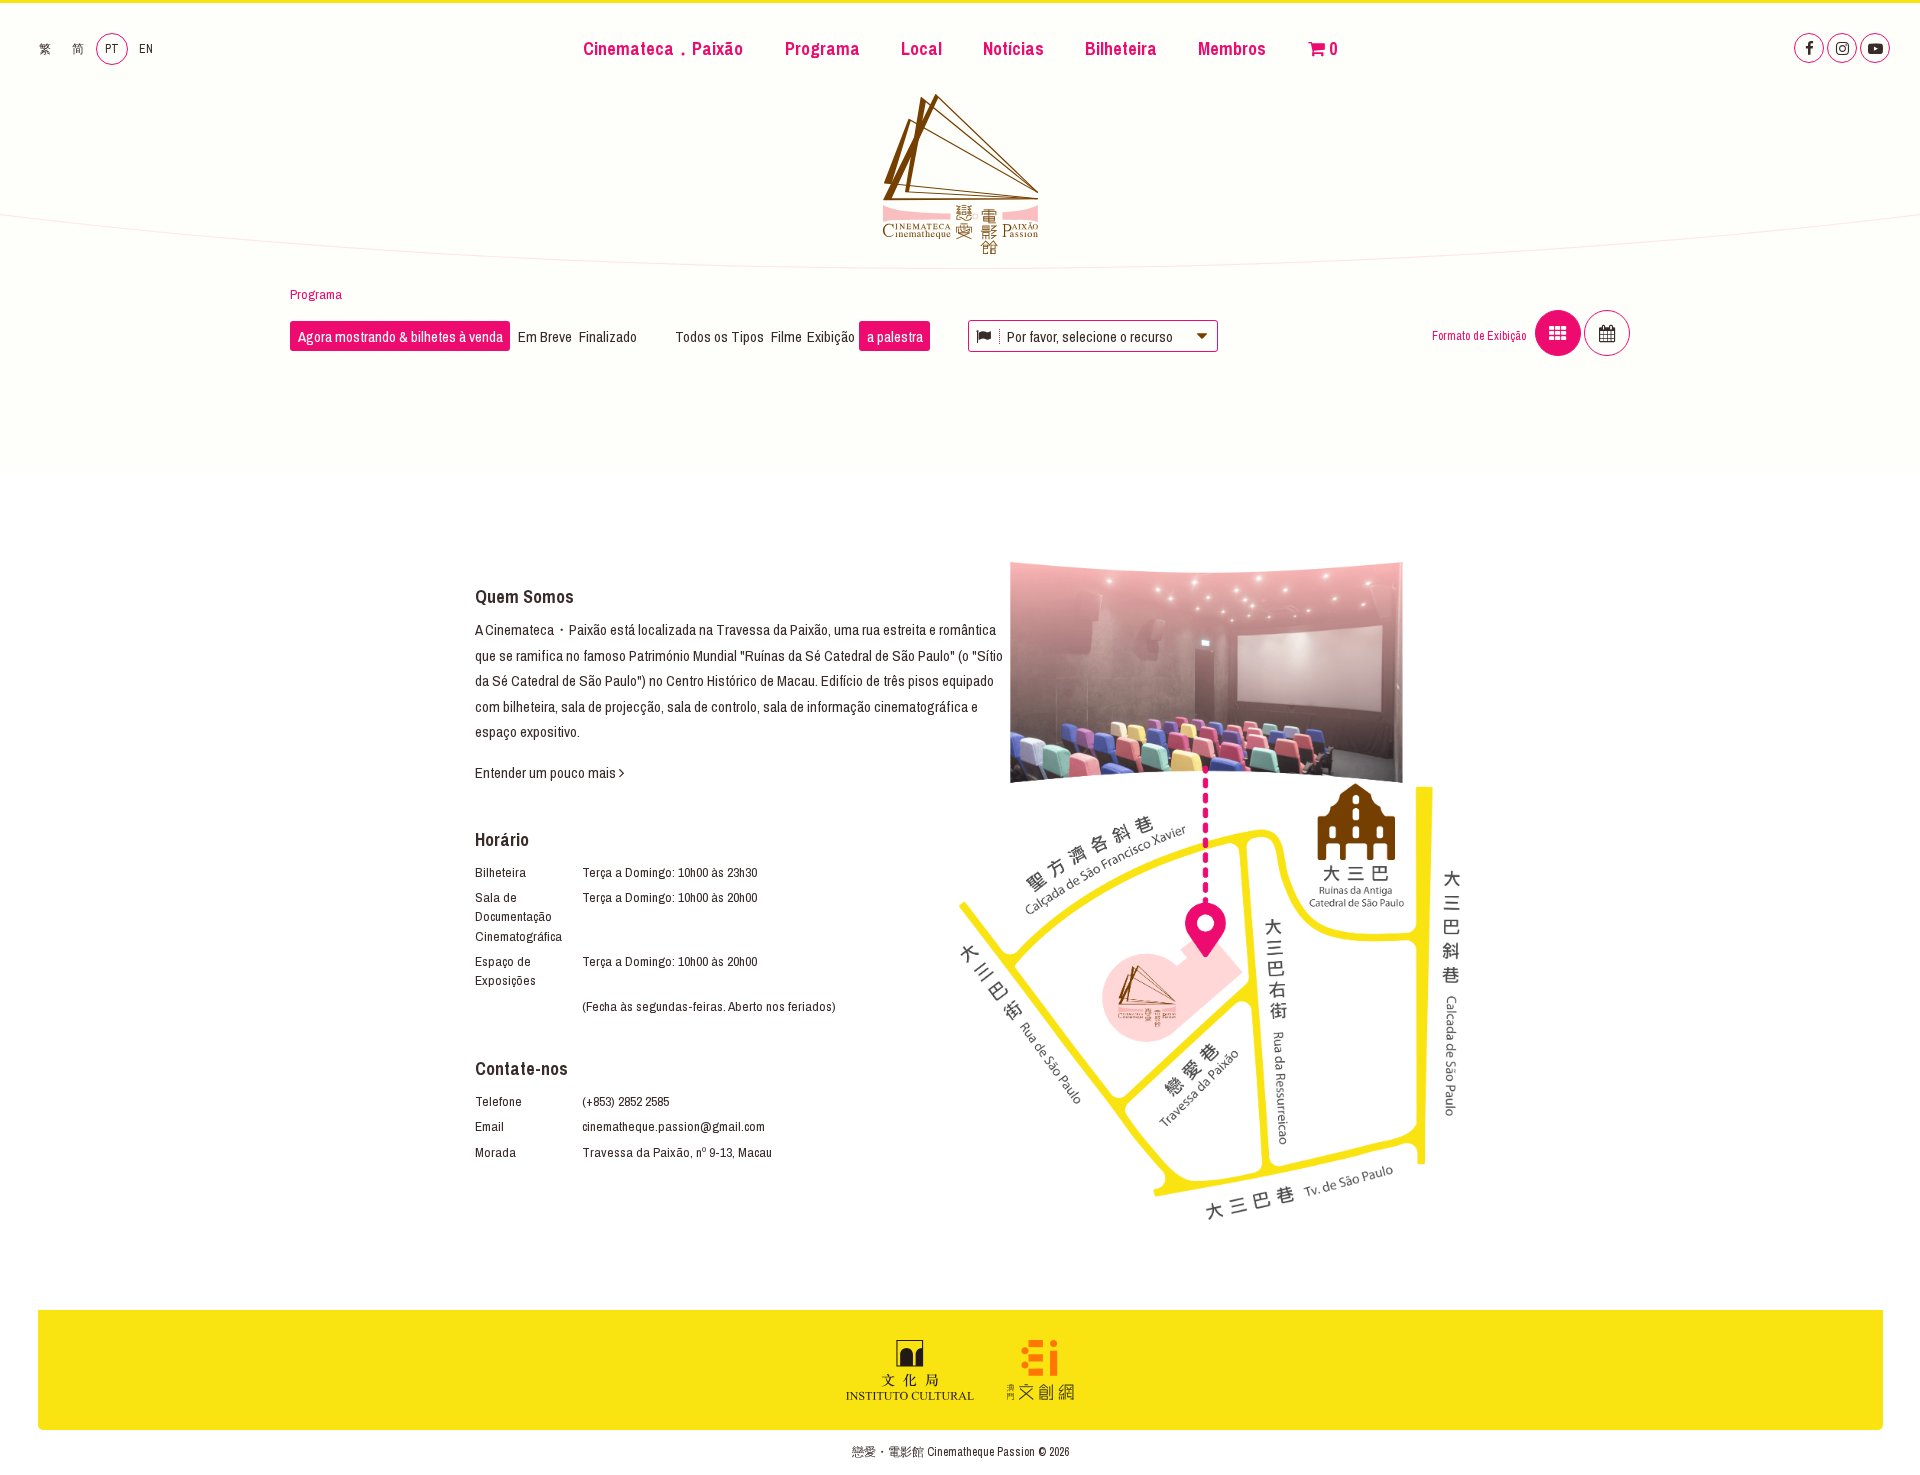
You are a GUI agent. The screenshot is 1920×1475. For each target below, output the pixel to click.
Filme (786, 336)
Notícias (1013, 48)
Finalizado (608, 336)
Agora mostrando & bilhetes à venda (400, 336)
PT (112, 49)
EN (146, 49)
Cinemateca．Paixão (663, 48)
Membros (1232, 48)
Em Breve (545, 336)
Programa (822, 48)
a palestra (895, 336)
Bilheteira (1121, 48)
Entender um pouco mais (547, 772)
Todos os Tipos (719, 336)
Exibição (831, 336)
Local (921, 48)
